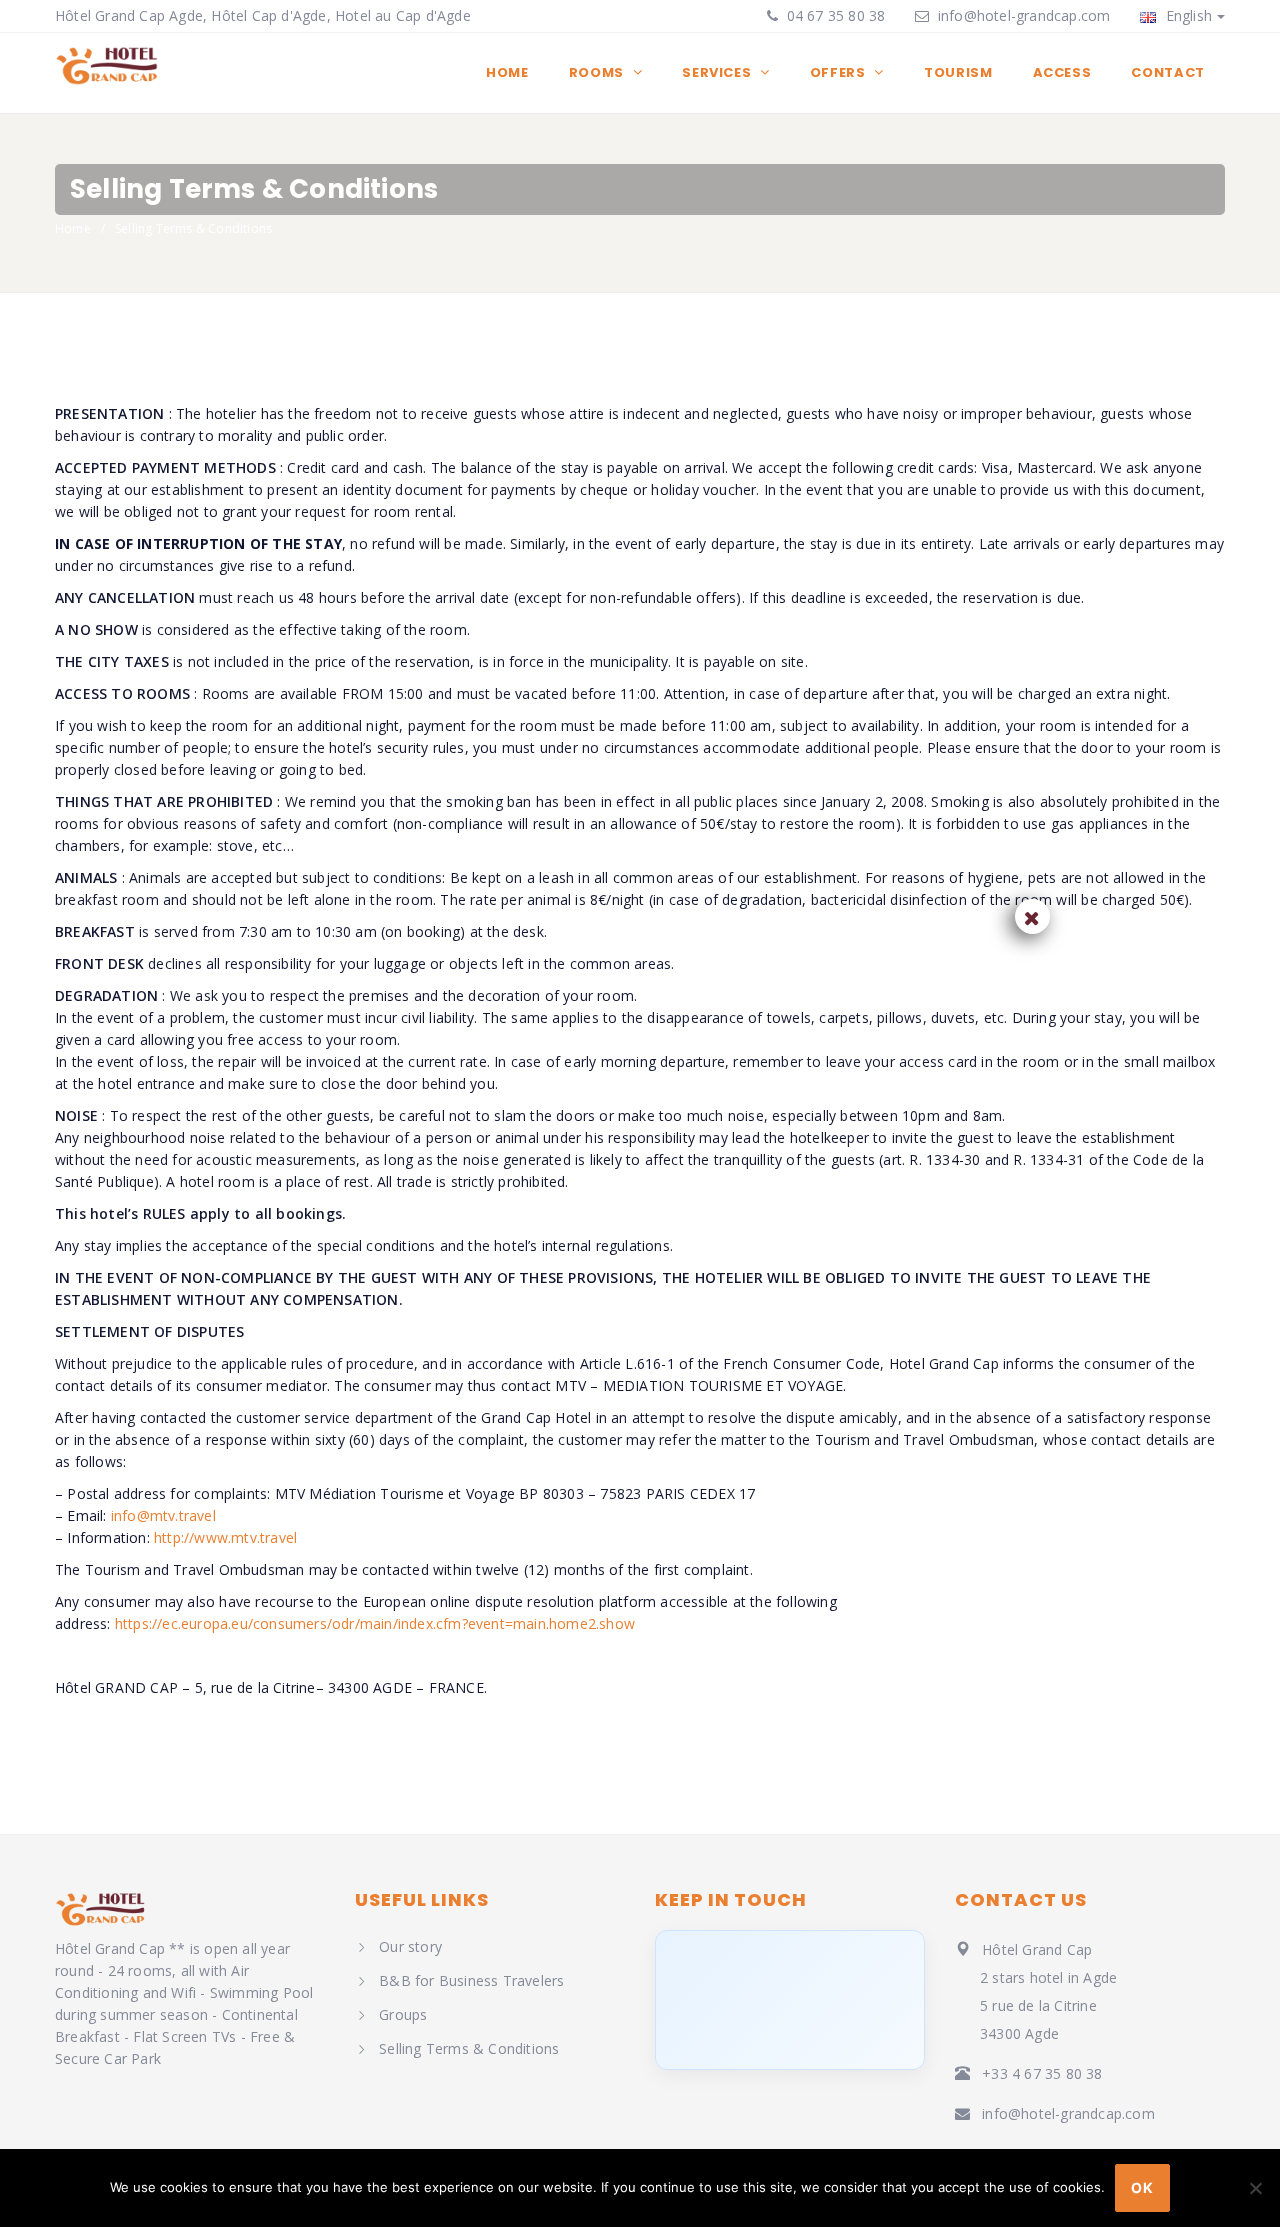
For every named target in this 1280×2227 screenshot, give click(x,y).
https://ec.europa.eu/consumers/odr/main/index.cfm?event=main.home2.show (375, 1623)
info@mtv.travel (163, 1515)
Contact (1168, 72)
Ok (1142, 2187)
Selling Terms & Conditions (469, 2048)
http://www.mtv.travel (225, 1537)
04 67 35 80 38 (833, 15)
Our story (410, 1946)
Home (507, 72)
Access (1062, 72)
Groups (403, 2014)
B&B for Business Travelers (471, 1980)
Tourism (958, 72)
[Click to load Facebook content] (790, 2000)
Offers (840, 72)
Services (718, 72)
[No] (1255, 2188)
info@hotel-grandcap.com (1024, 15)
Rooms (598, 72)
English (1186, 15)
